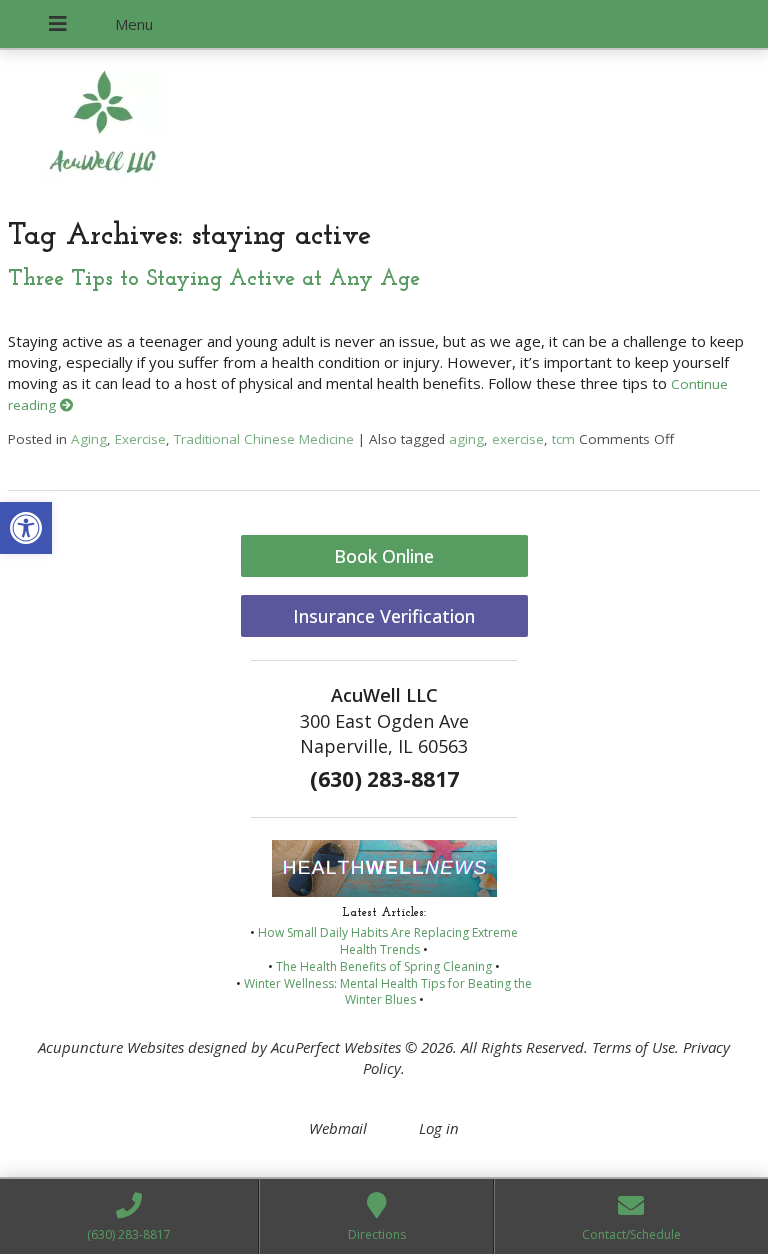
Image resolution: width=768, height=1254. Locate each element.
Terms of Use (633, 1047)
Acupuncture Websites (111, 1047)
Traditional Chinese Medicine (264, 439)
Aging (89, 439)
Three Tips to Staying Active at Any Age (214, 279)
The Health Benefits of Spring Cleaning (384, 966)
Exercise (140, 439)
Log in (439, 1128)
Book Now (145, 141)
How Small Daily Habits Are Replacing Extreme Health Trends (388, 941)
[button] (26, 528)
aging (466, 439)
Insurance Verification (384, 616)
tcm (563, 439)
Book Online (384, 556)
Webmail (338, 1128)
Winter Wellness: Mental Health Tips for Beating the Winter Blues (388, 992)
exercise (518, 439)
